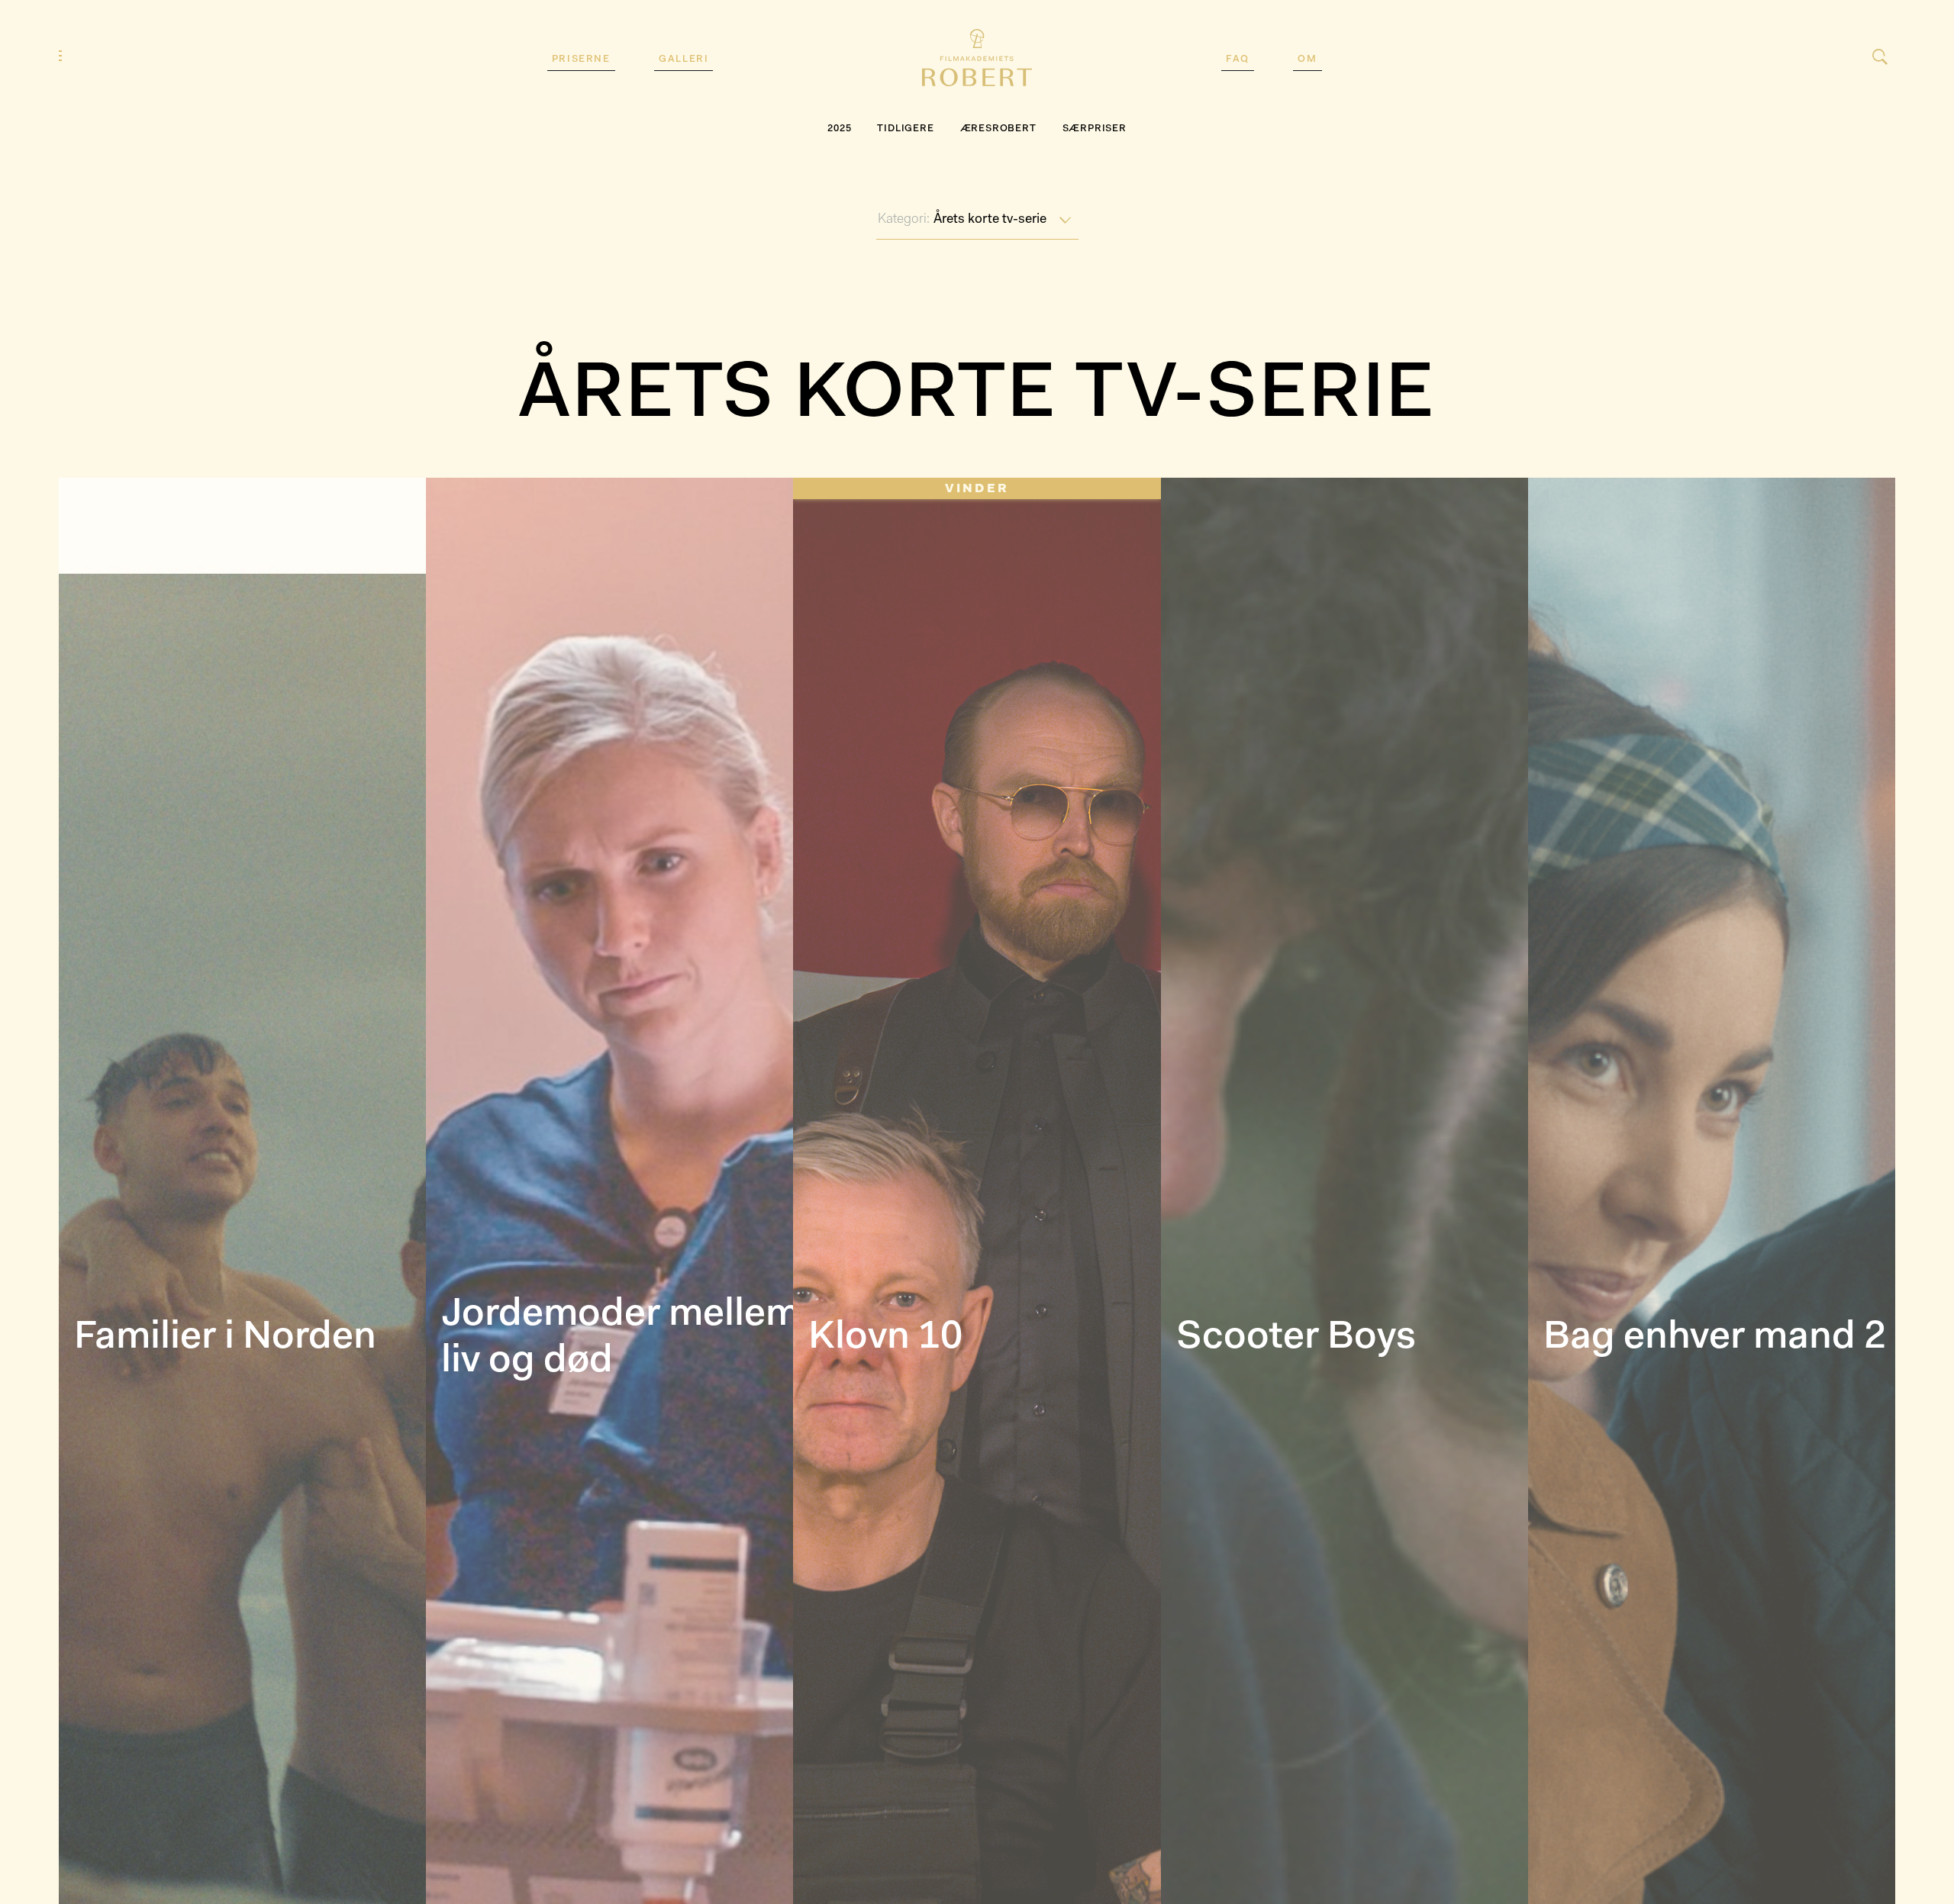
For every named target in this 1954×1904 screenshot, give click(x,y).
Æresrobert (998, 129)
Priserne (581, 59)
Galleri (684, 59)
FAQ (1238, 59)
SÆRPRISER (1095, 129)
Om (1307, 59)
